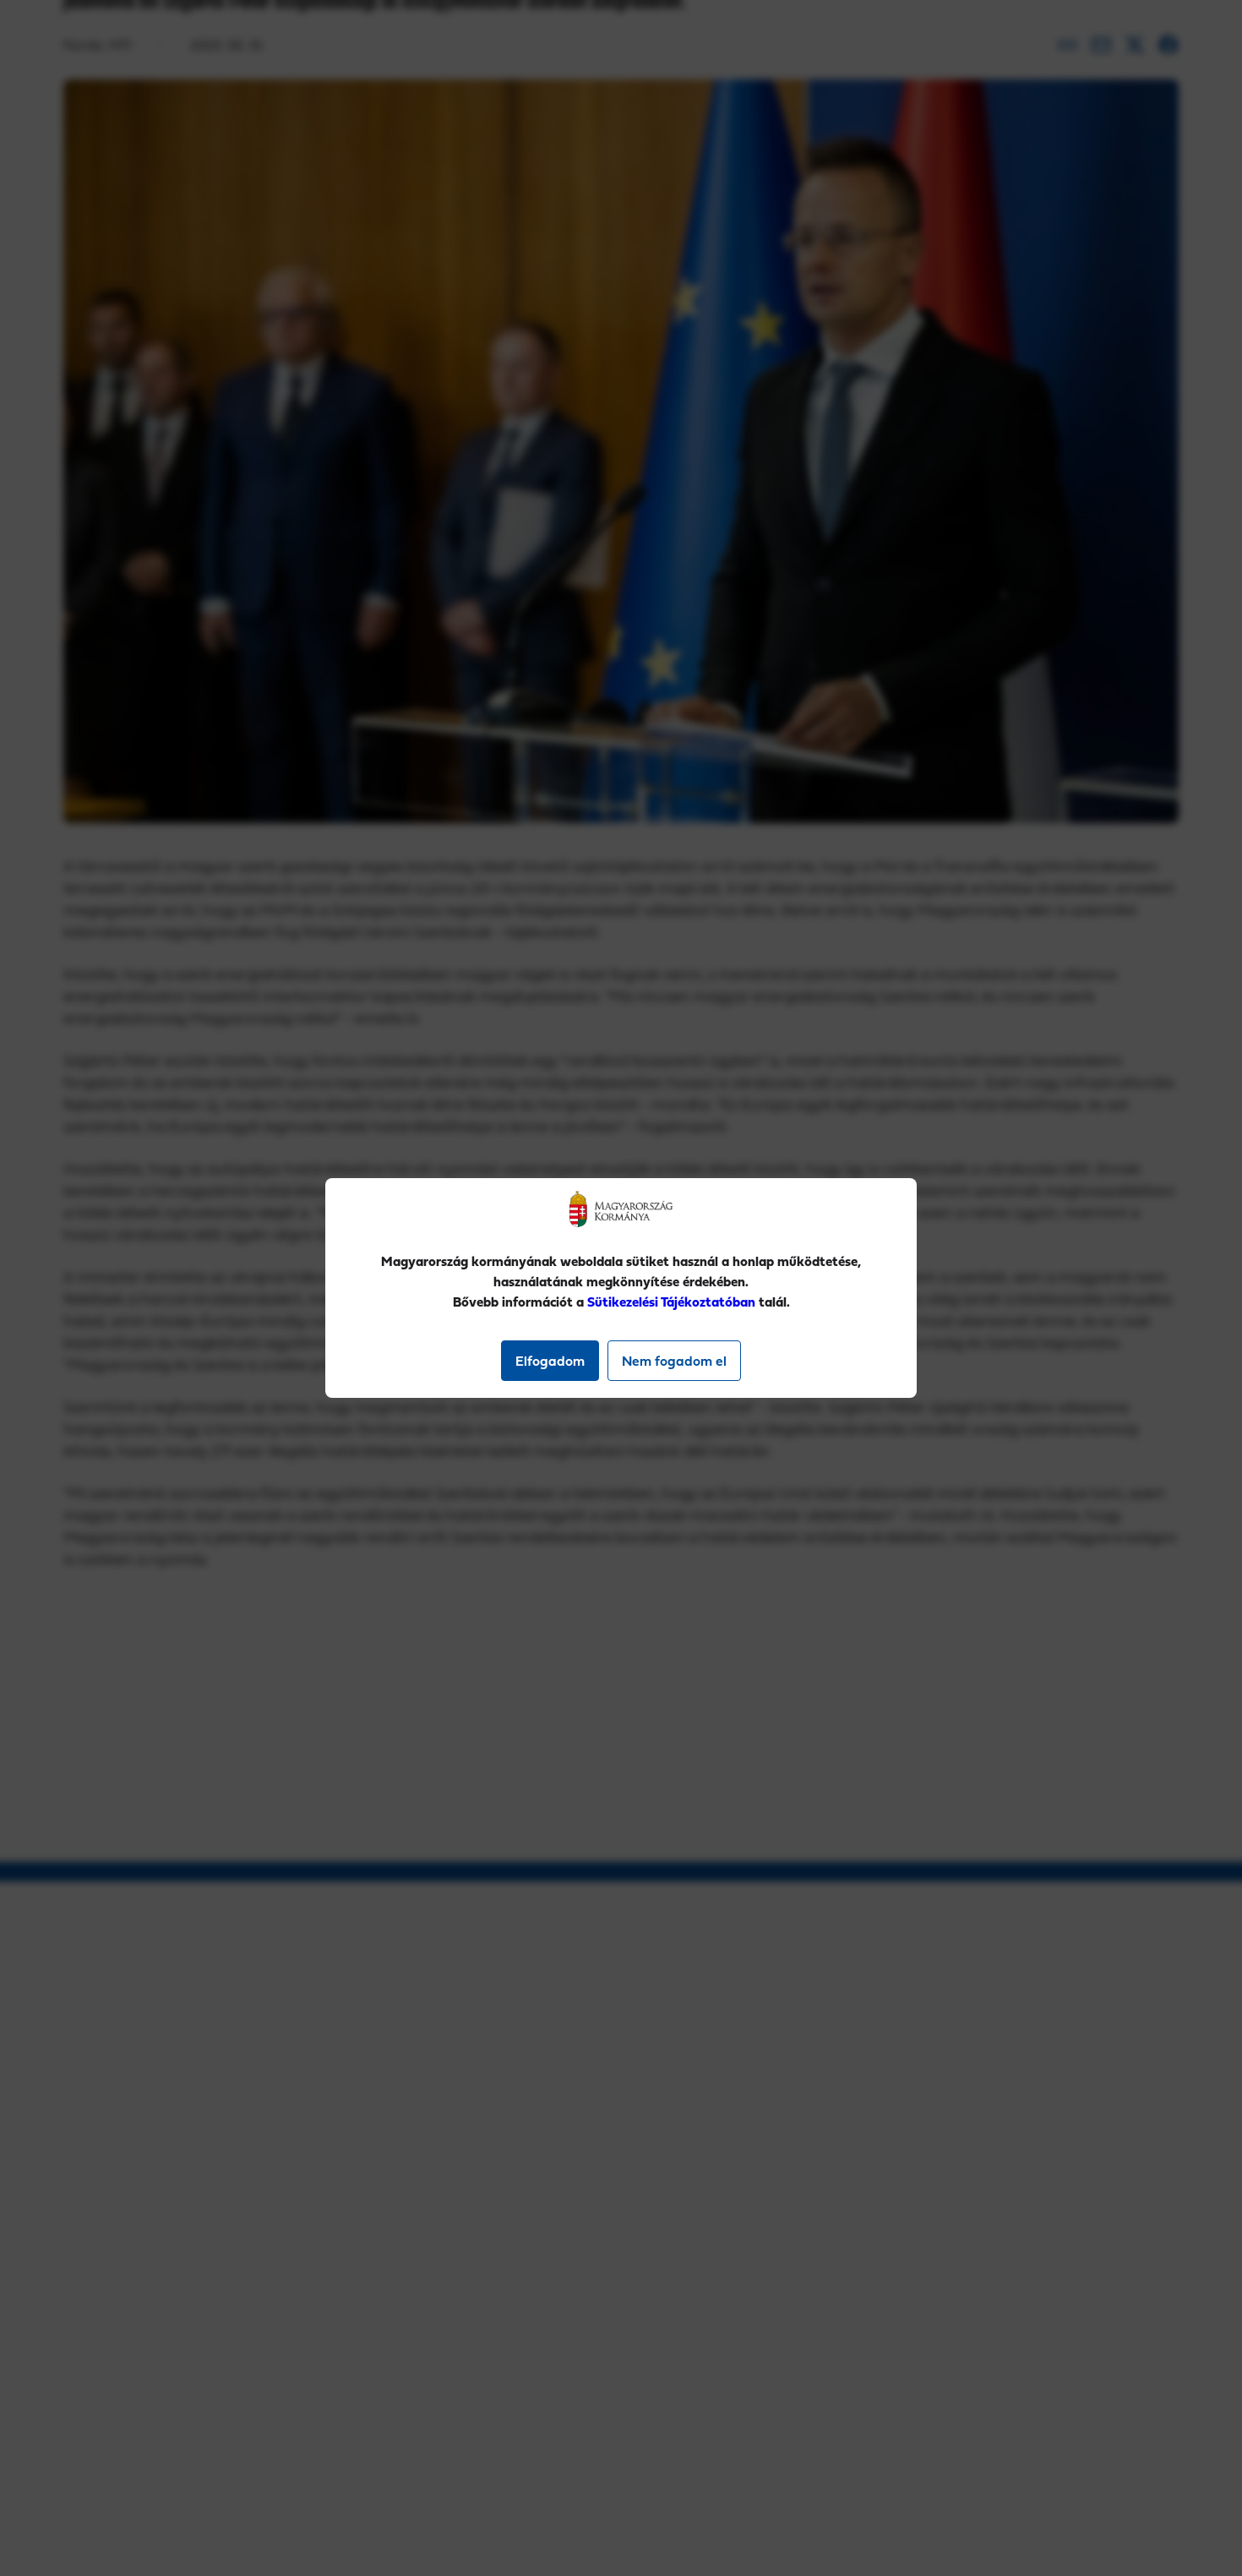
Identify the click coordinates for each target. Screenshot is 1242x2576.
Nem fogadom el (674, 1361)
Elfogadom (550, 1361)
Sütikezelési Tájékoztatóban (671, 1302)
